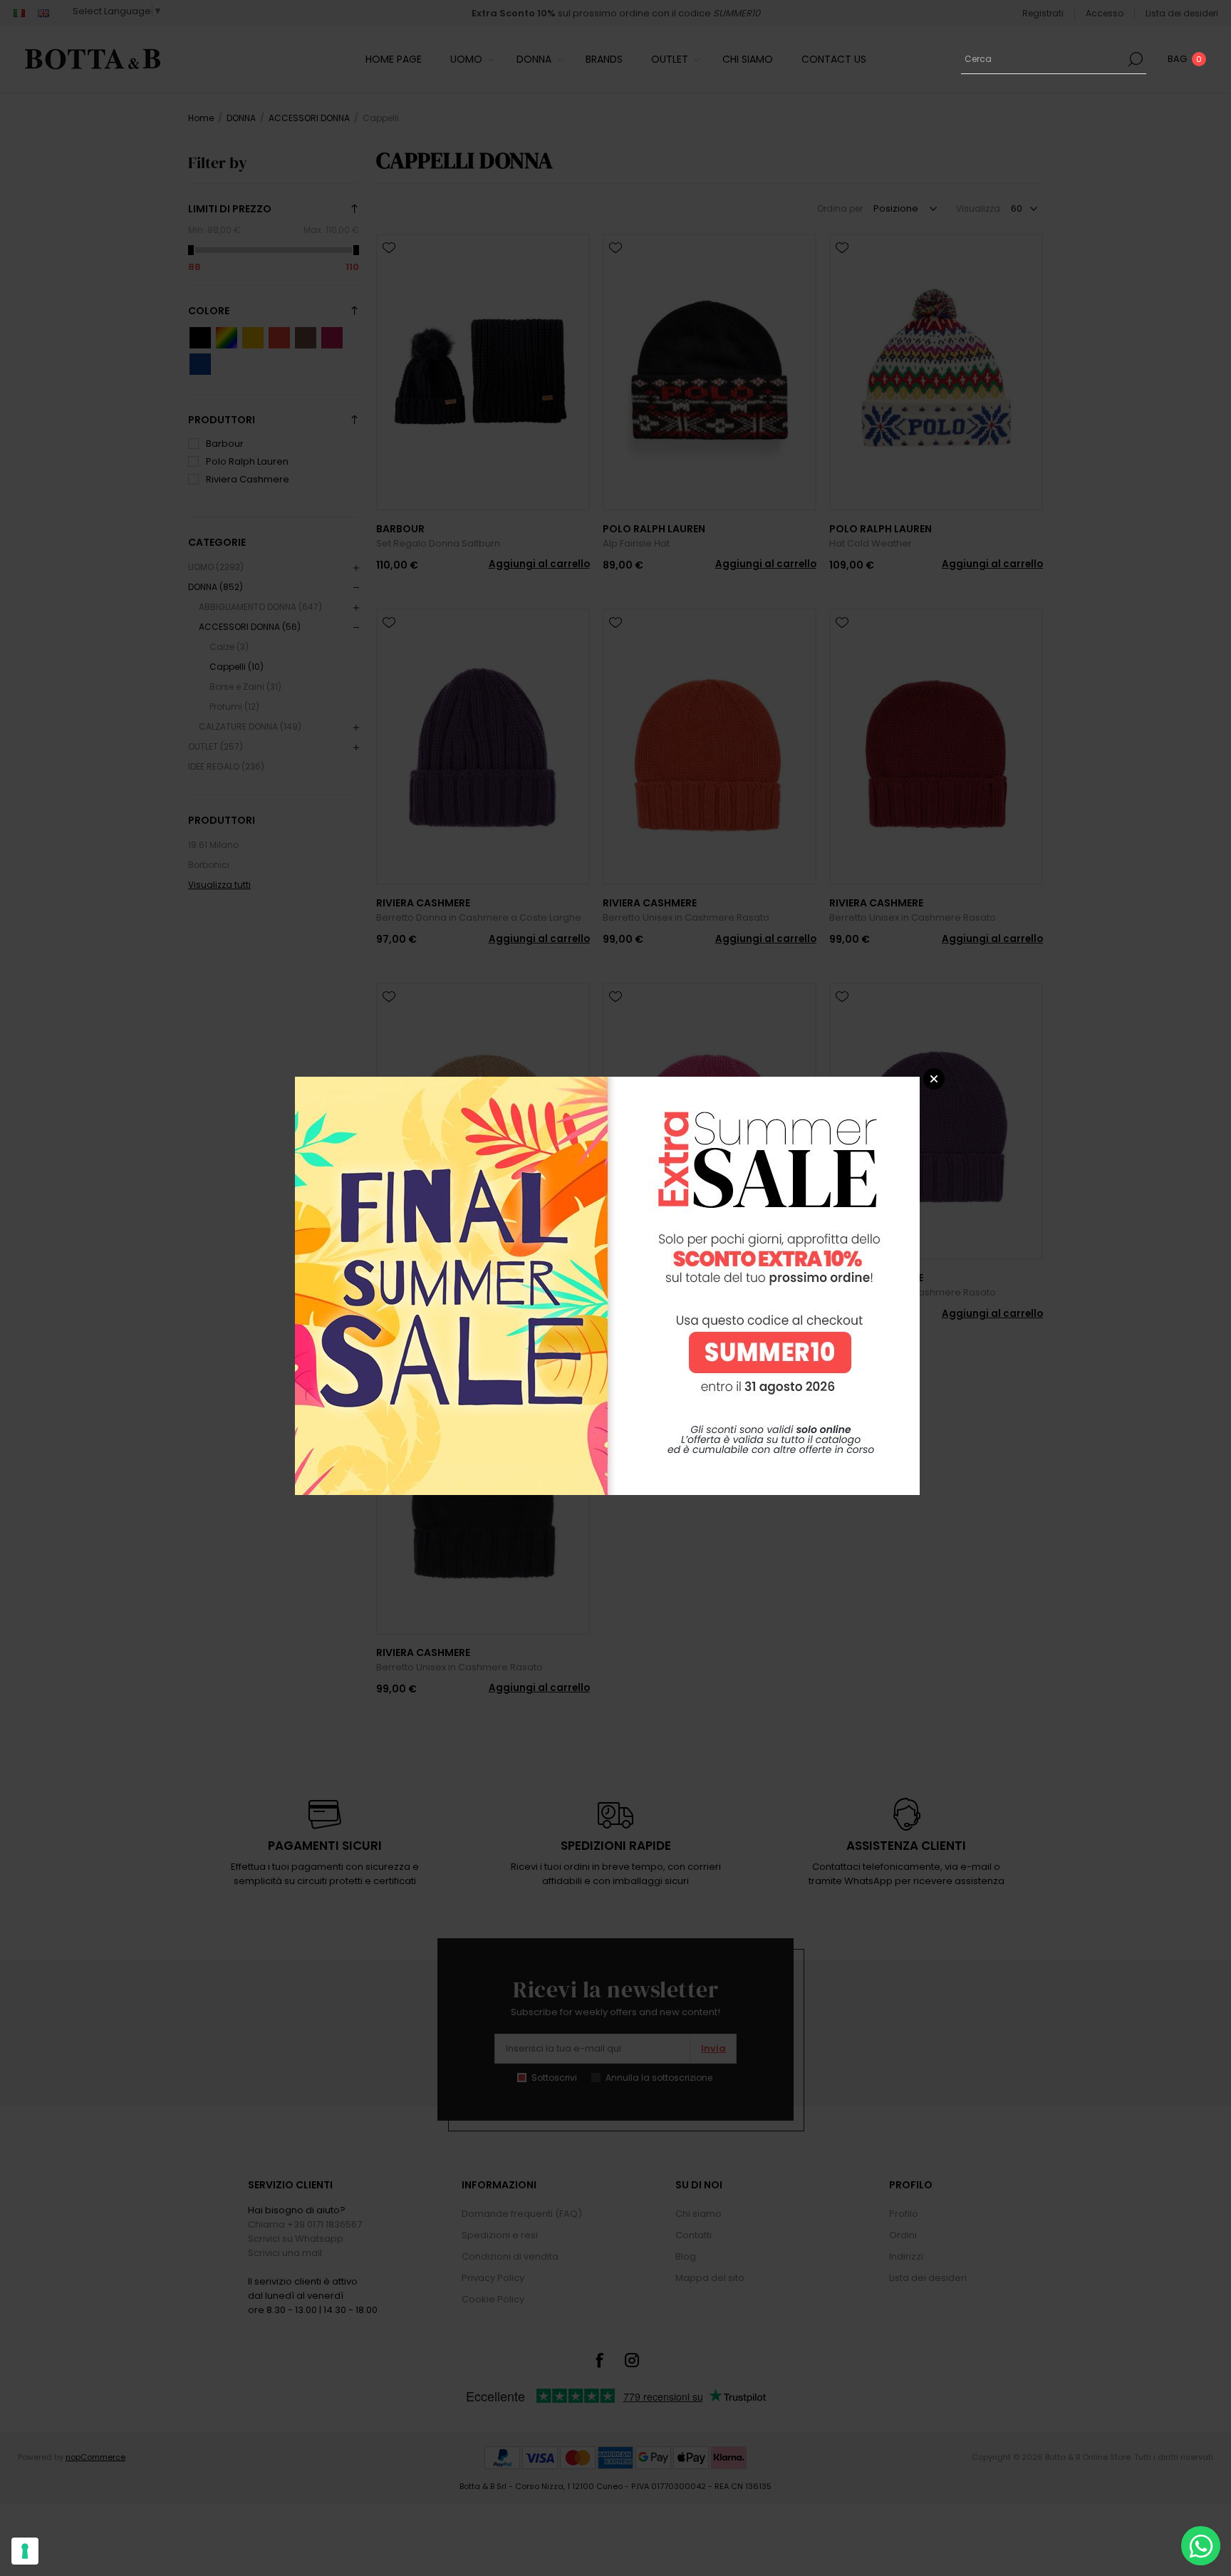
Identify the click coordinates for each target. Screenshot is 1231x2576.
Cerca (1136, 59)
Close (934, 1079)
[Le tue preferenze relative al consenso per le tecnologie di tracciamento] (25, 2551)
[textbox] (1043, 59)
